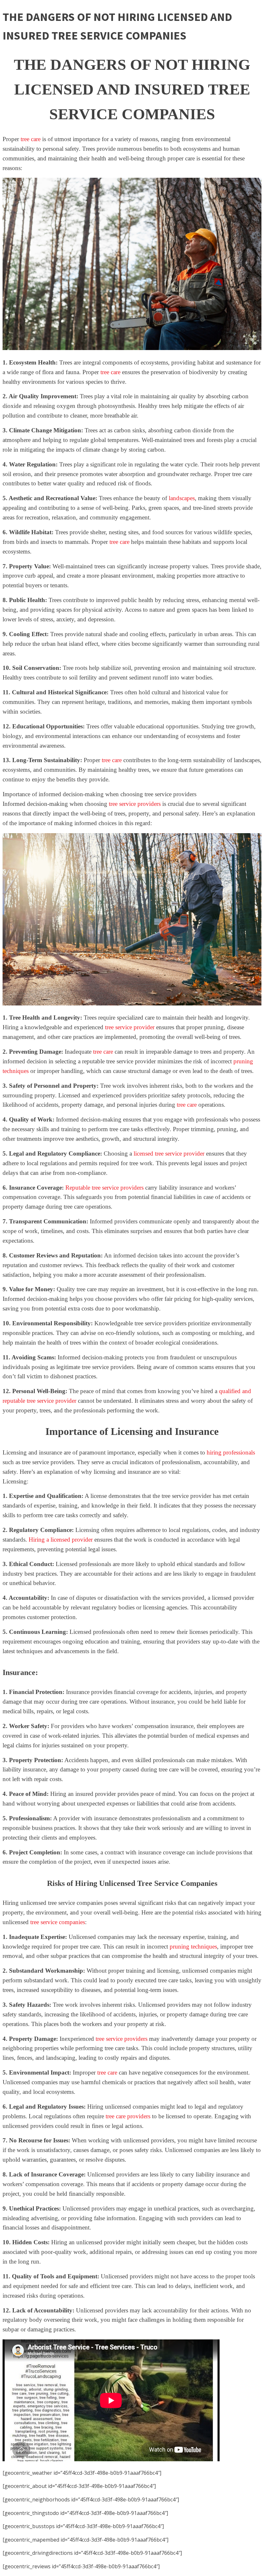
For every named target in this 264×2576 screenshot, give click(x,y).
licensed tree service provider (169, 1153)
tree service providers (135, 804)
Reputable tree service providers (104, 1188)
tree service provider (130, 1027)
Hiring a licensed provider (61, 1540)
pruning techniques (193, 1946)
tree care (31, 139)
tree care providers (128, 2116)
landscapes (182, 498)
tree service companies (58, 1922)
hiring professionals (231, 1452)
